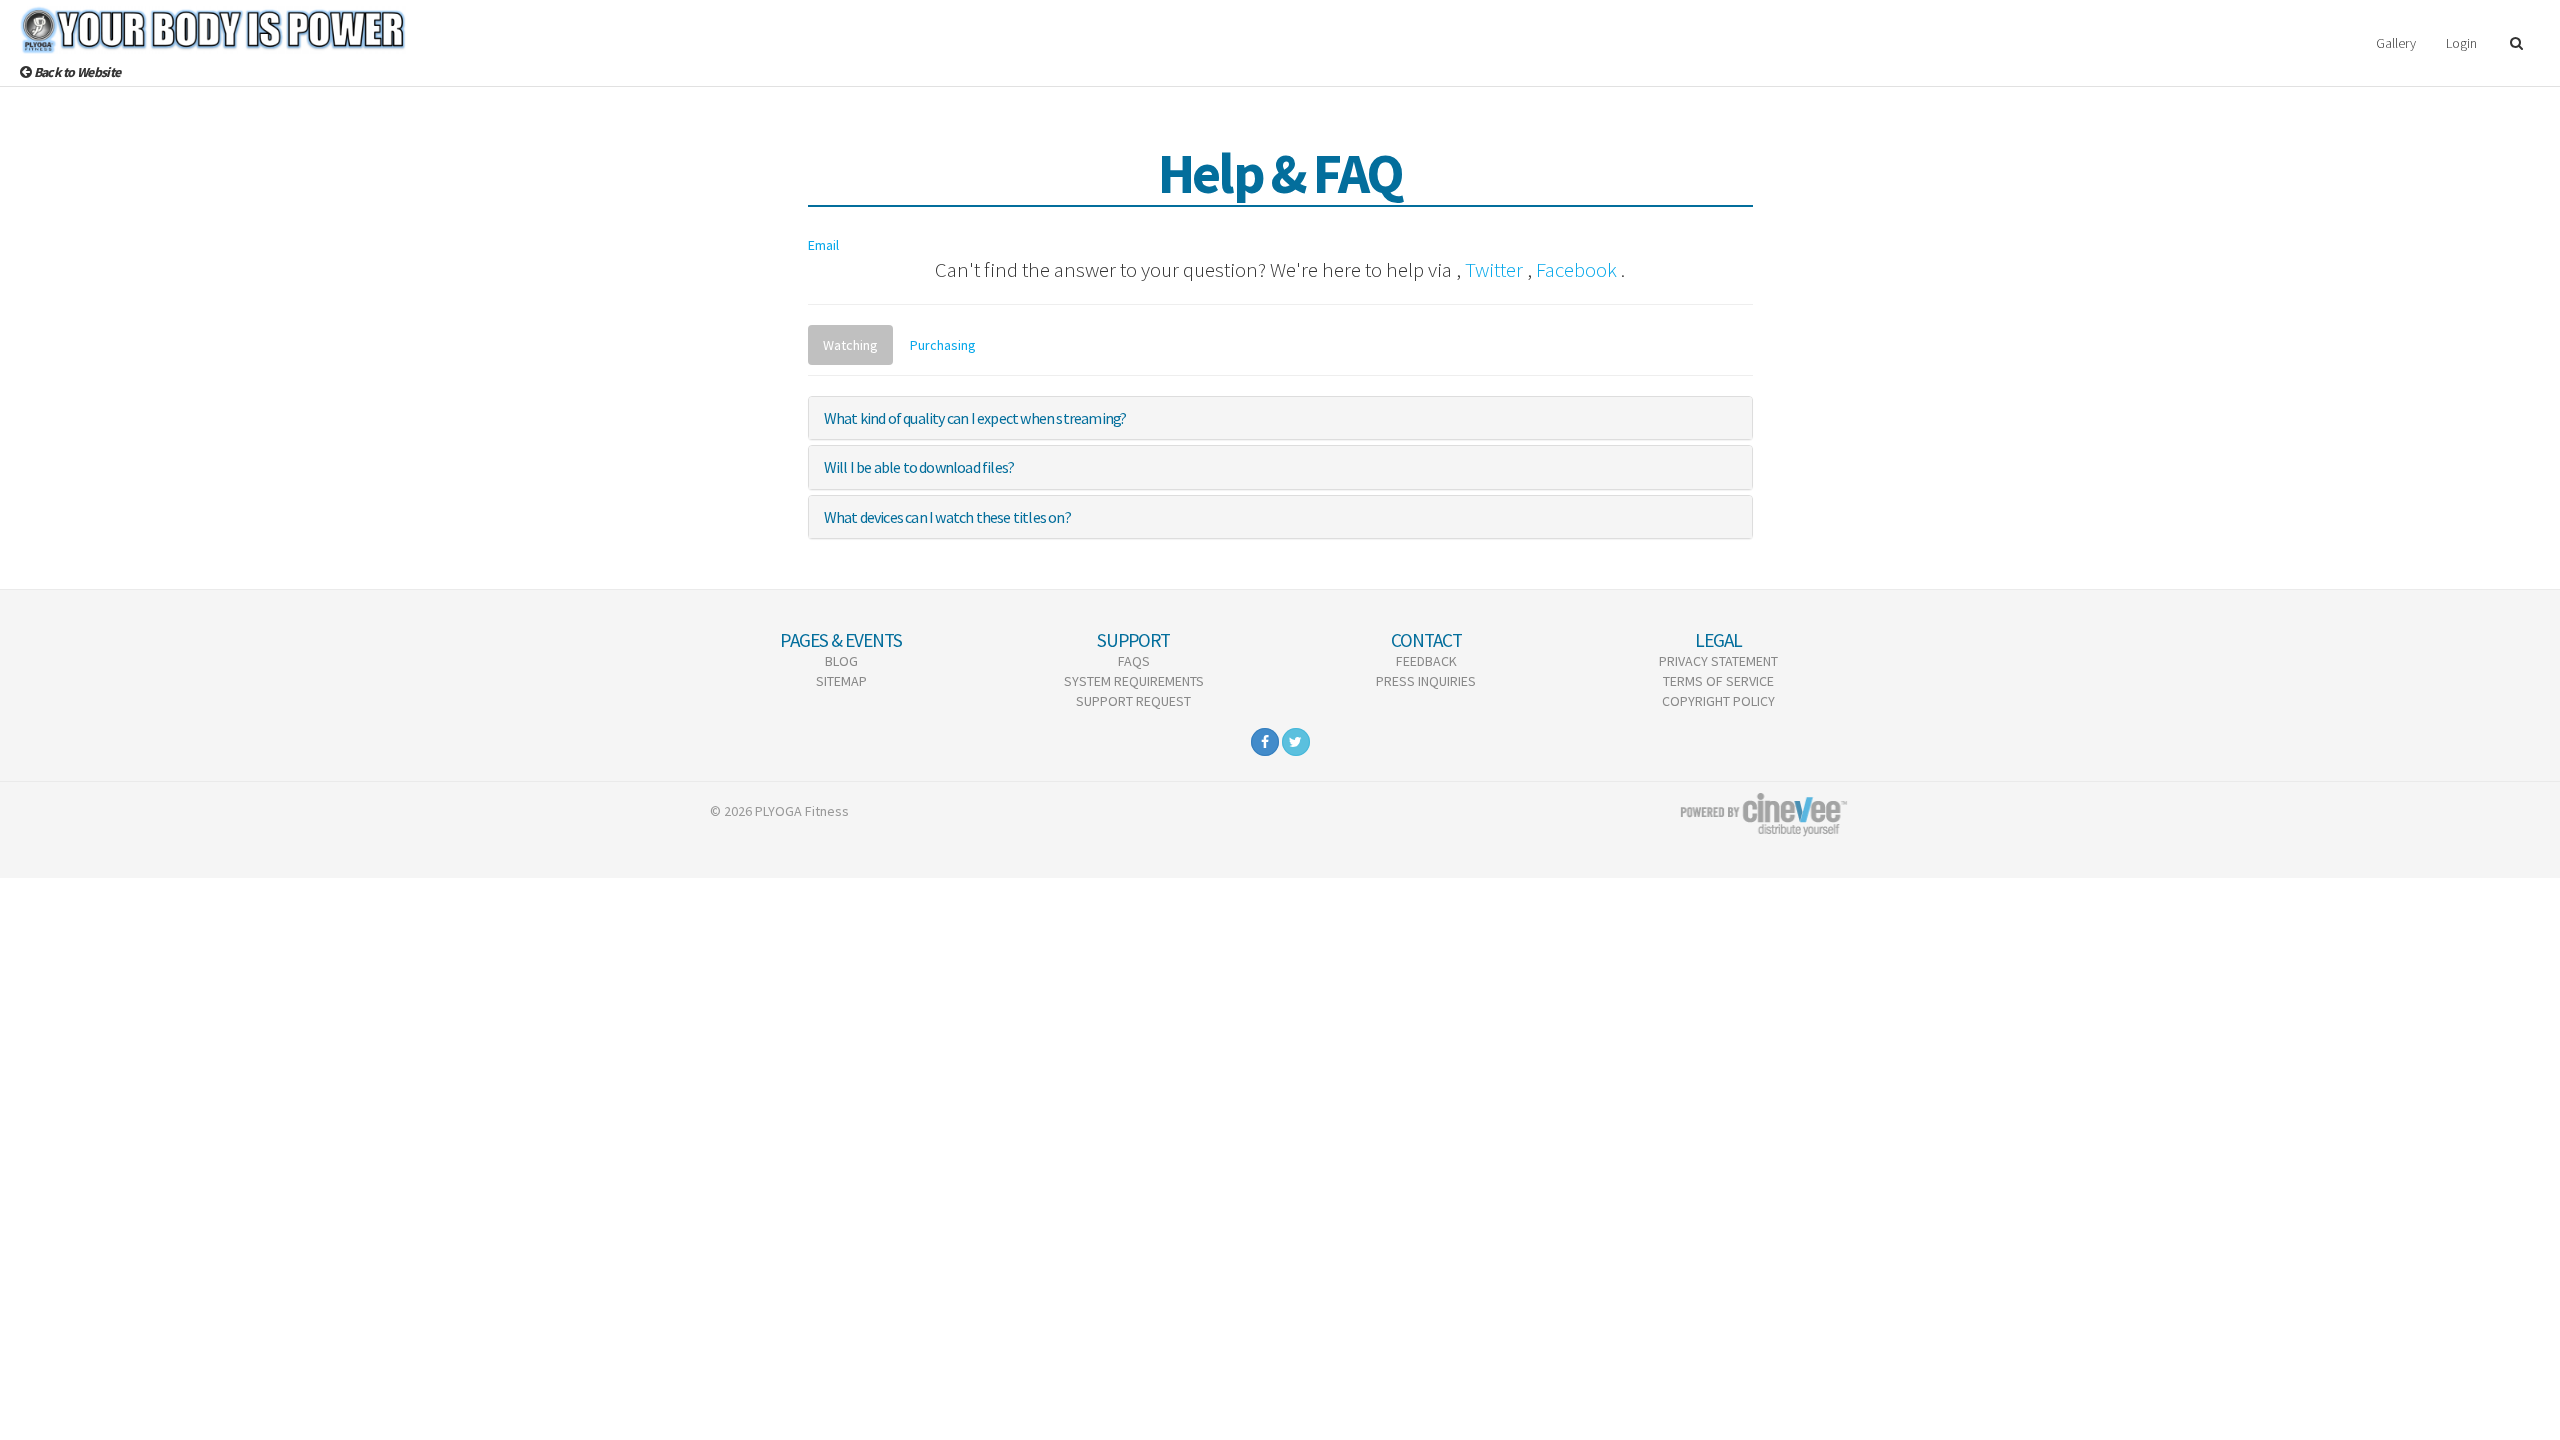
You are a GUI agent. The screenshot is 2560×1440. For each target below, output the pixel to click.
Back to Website (75, 72)
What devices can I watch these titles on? (947, 517)
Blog (841, 661)
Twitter (1494, 269)
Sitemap (841, 681)
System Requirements (1134, 681)
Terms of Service (1718, 681)
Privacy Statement (1718, 661)
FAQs (1134, 661)
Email (823, 245)
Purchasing (943, 345)
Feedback (1426, 661)
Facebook (1576, 269)
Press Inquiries (1426, 681)
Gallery (2396, 43)
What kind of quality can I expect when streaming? (975, 418)
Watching (850, 345)
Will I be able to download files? (919, 467)
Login (2461, 43)
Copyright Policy (1718, 701)
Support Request (1133, 701)
